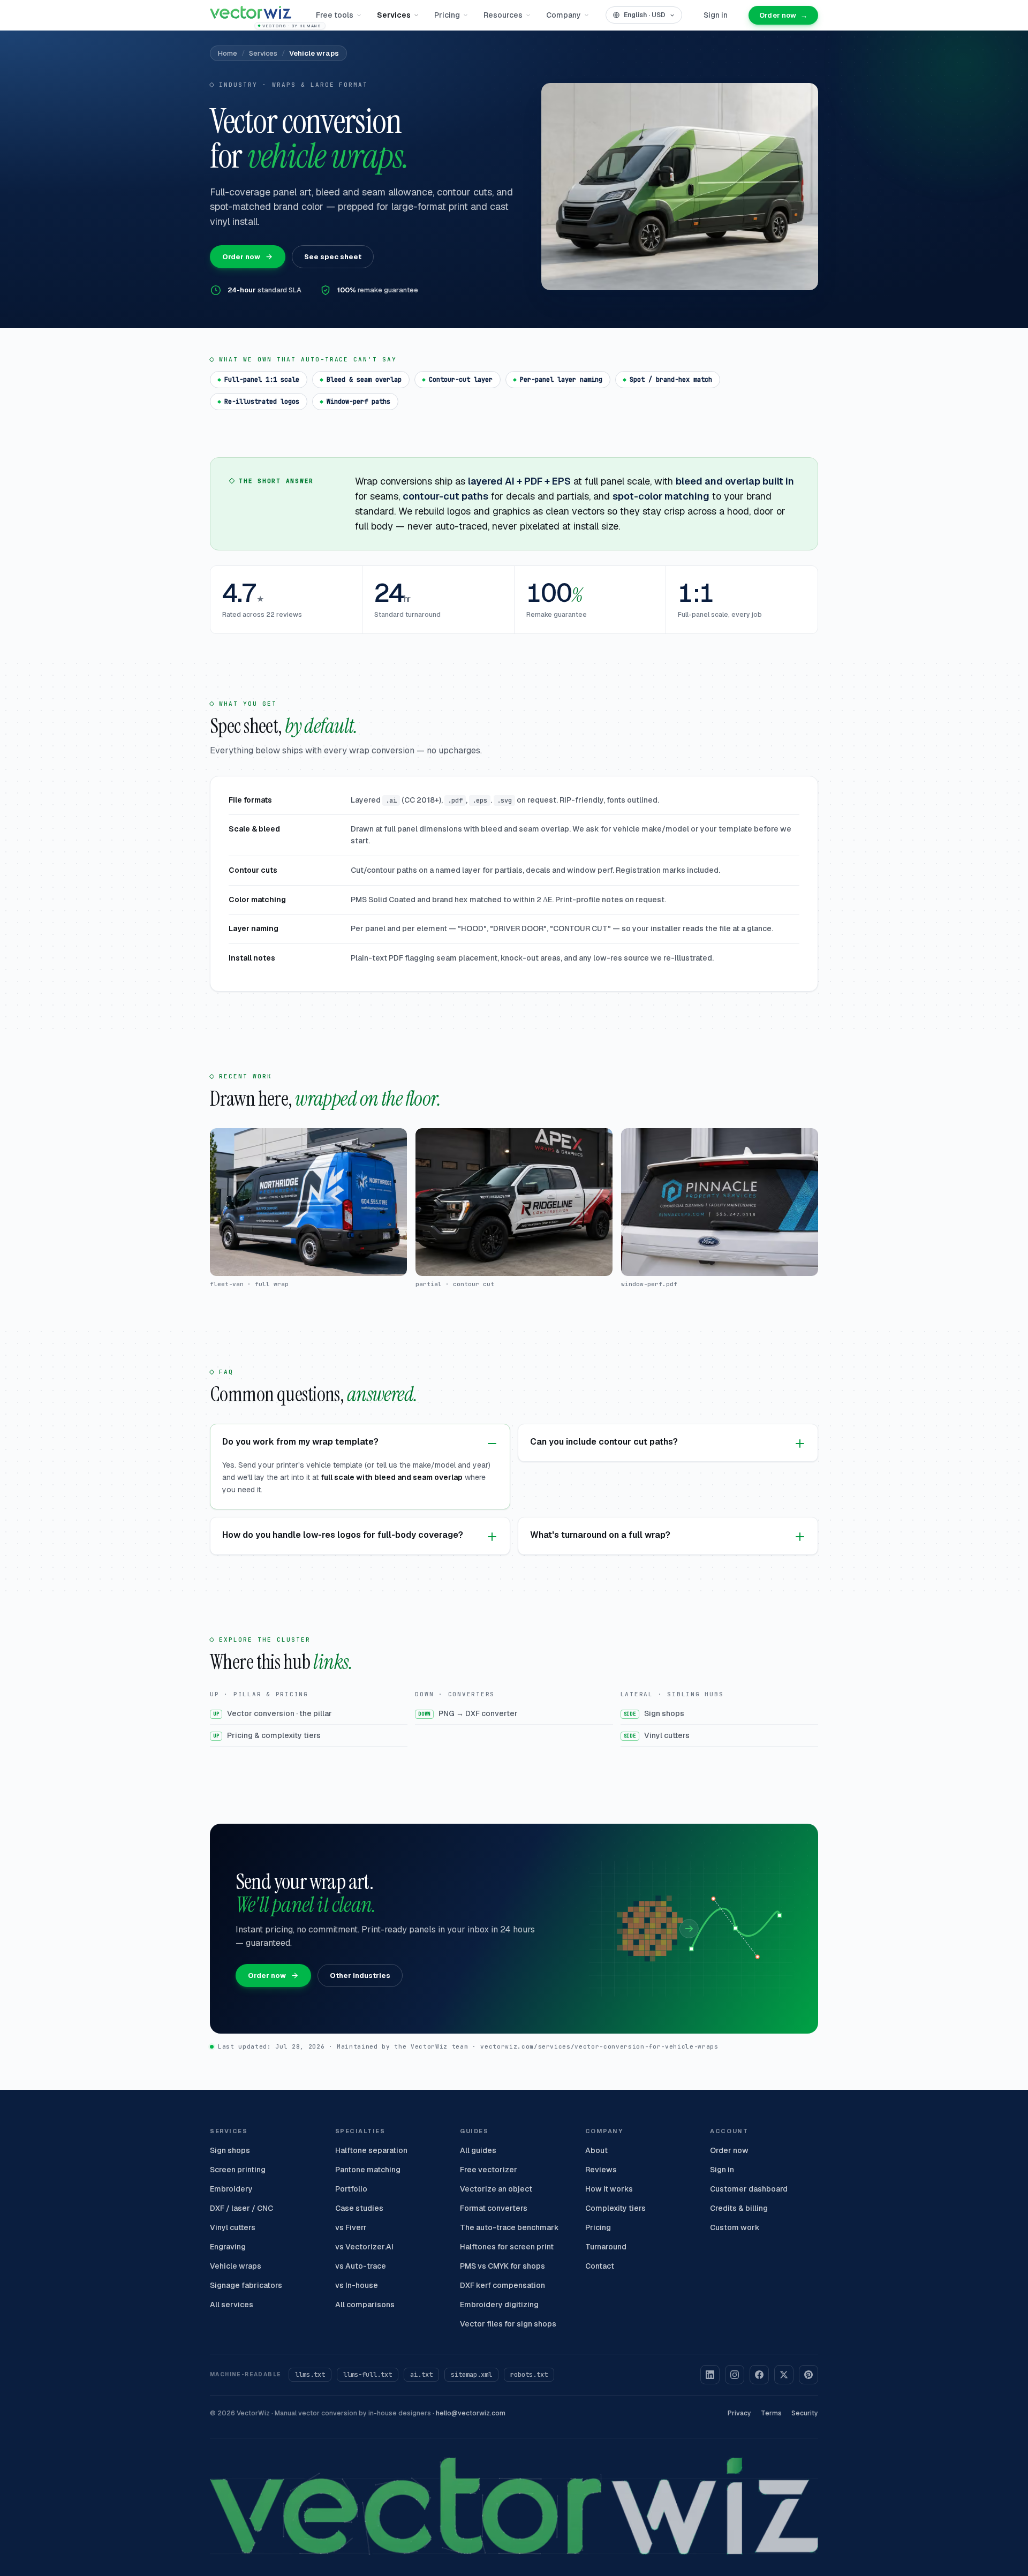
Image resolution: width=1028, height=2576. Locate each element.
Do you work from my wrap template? (300, 1442)
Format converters (494, 2208)
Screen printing (238, 2170)
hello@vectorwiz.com (471, 2413)
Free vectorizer (489, 2170)
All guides (478, 2150)
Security (805, 2413)
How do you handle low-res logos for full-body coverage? (343, 1535)
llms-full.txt (368, 2375)
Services (394, 15)
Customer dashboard (749, 2189)
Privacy (739, 2413)
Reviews (601, 2170)
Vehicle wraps (236, 2266)
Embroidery (231, 2189)
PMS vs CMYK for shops (502, 2266)
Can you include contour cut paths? (604, 1442)
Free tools (335, 15)
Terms (771, 2413)
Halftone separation (371, 2150)
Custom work (735, 2227)
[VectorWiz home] (514, 2496)
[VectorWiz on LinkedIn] (710, 2375)
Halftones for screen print (507, 2247)
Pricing (447, 15)
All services (232, 2305)
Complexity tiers (615, 2208)
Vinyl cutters (657, 1735)
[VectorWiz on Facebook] (759, 2375)
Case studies (359, 2208)
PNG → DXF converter (468, 1713)
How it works (609, 2189)
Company (564, 15)
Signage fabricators (246, 2285)
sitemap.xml (471, 2375)
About (596, 2150)
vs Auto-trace (361, 2266)
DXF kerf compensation (502, 2285)
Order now (783, 15)
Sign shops (654, 1713)
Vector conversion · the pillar (273, 1713)
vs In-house (357, 2285)
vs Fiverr (351, 2227)
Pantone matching (368, 2170)
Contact (600, 2266)
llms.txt (310, 2375)
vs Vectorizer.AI (364, 2247)
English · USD (645, 15)
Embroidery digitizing (499, 2305)
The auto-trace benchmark (509, 2227)
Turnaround (606, 2247)
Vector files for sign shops (508, 2324)
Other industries (360, 1976)
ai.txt (421, 2375)
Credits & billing (739, 2208)
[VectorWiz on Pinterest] (808, 2375)
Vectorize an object (496, 2189)
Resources (503, 15)
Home (228, 53)
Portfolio (351, 2189)
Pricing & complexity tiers (267, 1735)
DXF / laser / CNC (241, 2208)
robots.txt (529, 2375)
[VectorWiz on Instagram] (735, 2375)
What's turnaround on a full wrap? (600, 1535)
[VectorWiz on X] (784, 2375)
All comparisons (365, 2305)
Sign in (716, 15)
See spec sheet (333, 257)
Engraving (228, 2247)
